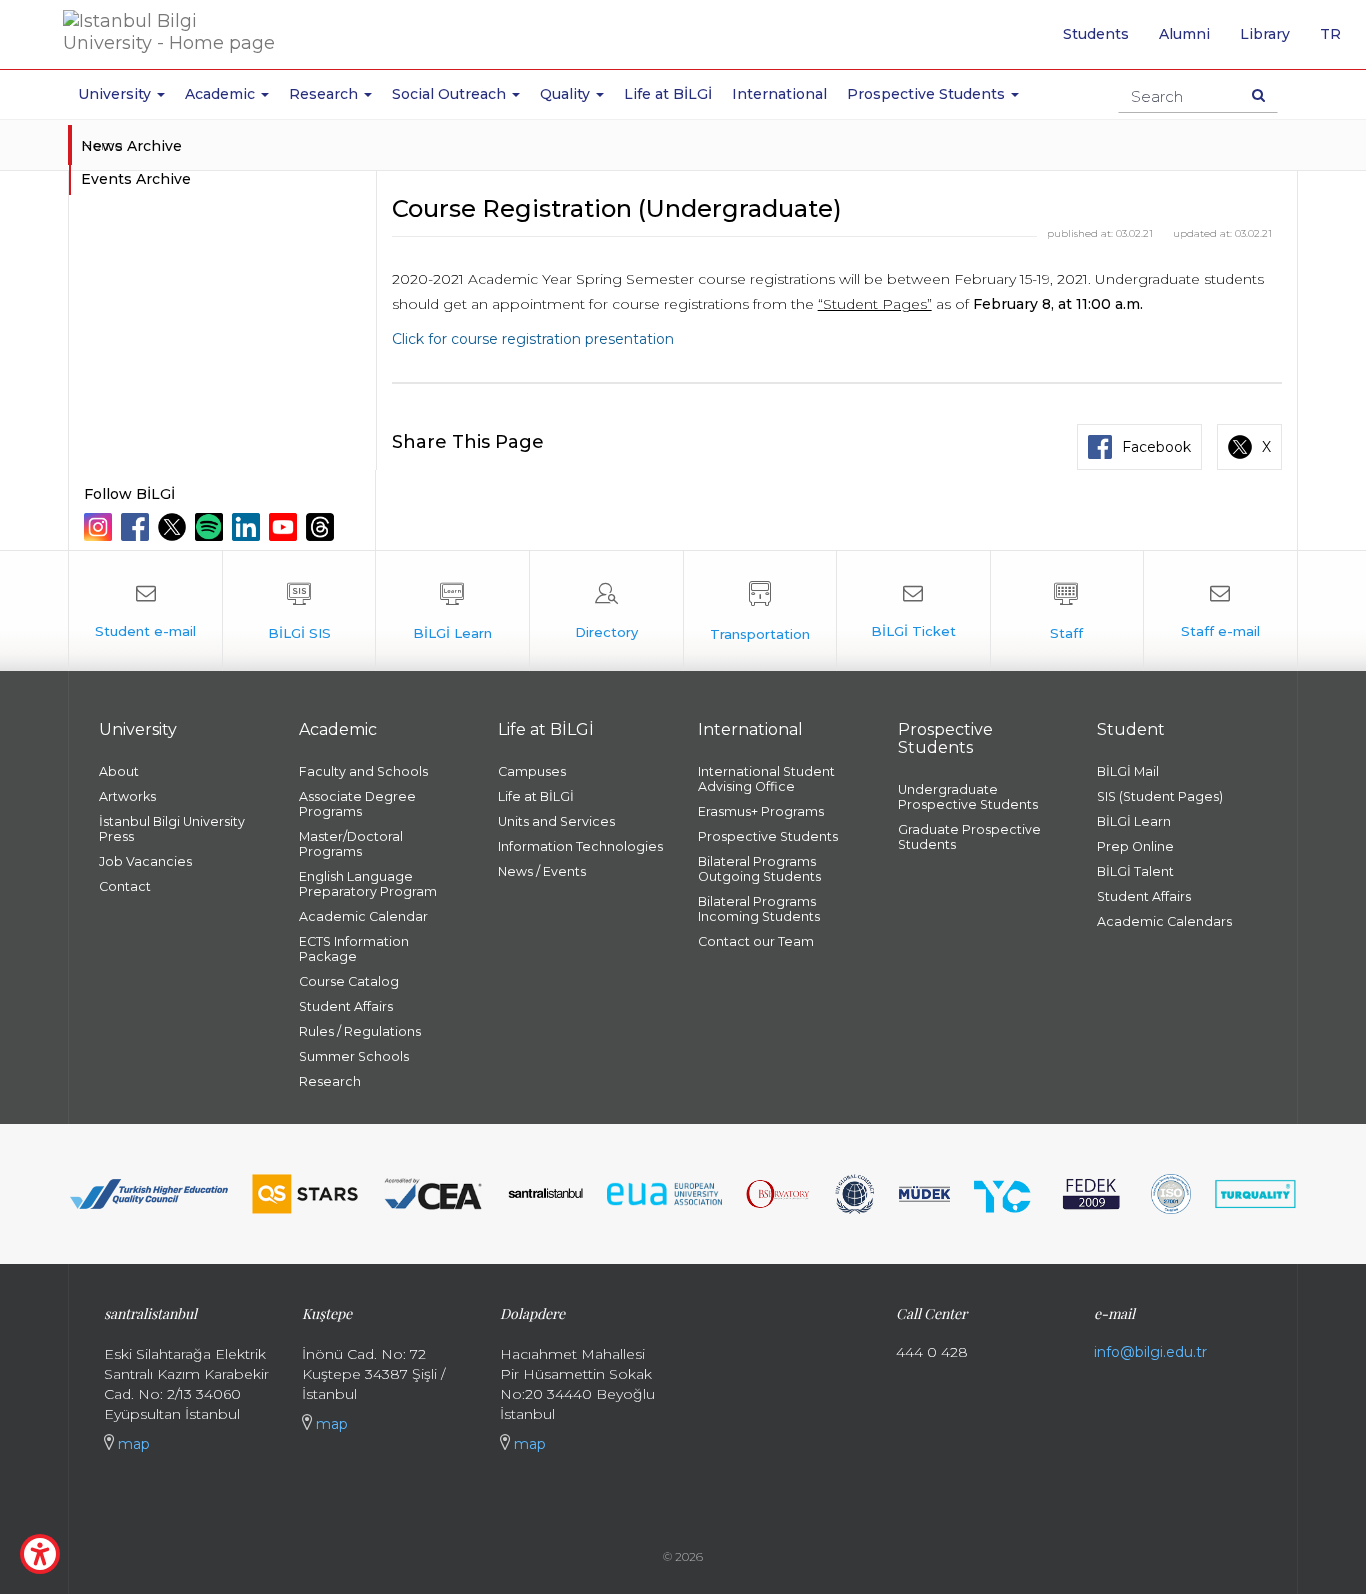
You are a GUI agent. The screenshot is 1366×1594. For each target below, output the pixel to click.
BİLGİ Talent (1135, 871)
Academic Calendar (363, 916)
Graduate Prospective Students (969, 837)
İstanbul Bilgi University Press (172, 829)
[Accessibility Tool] (40, 1554)
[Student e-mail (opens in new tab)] (145, 611)
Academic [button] (222, 94)
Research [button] (325, 94)
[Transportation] (760, 611)
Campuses (532, 771)
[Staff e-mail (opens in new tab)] (1220, 611)
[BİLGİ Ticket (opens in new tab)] (913, 611)
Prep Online (1135, 846)
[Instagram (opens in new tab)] (100, 527)
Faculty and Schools (363, 771)
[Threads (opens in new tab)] (322, 527)
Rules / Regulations (360, 1031)
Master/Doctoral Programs (351, 844)
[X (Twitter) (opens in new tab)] (174, 527)
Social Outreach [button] (451, 94)
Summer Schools (354, 1056)
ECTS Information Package (354, 949)
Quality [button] (567, 94)
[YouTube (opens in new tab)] (285, 527)
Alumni (1184, 34)
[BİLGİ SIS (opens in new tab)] (299, 611)
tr (1338, 41)
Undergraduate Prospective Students (968, 797)
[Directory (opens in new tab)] (606, 611)
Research (330, 1081)
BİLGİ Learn (1134, 821)
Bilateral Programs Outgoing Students (759, 869)
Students (1096, 34)
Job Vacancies (145, 861)
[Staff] (1067, 611)
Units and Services (556, 821)
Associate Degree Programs (357, 804)
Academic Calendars (1164, 921)
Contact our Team (756, 941)
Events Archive (136, 179)
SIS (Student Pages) (1160, 796)
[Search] (1258, 95)
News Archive (131, 146)
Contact (125, 886)
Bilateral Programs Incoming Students (759, 909)
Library (1265, 34)
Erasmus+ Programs (761, 811)
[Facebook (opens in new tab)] (137, 527)
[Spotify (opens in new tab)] (211, 527)
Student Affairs (346, 1006)
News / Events (542, 871)
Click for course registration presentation (533, 339)
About (119, 771)
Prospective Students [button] (928, 94)
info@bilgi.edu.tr (1150, 1352)
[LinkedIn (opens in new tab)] (248, 527)
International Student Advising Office (766, 779)
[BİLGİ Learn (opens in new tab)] (452, 611)
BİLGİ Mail (1128, 771)
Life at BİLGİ (668, 94)
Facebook (1156, 447)
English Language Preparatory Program (368, 884)
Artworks (127, 796)
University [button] (116, 94)
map (132, 1444)
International (779, 94)
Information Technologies (580, 846)
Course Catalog (349, 981)
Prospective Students (768, 836)
